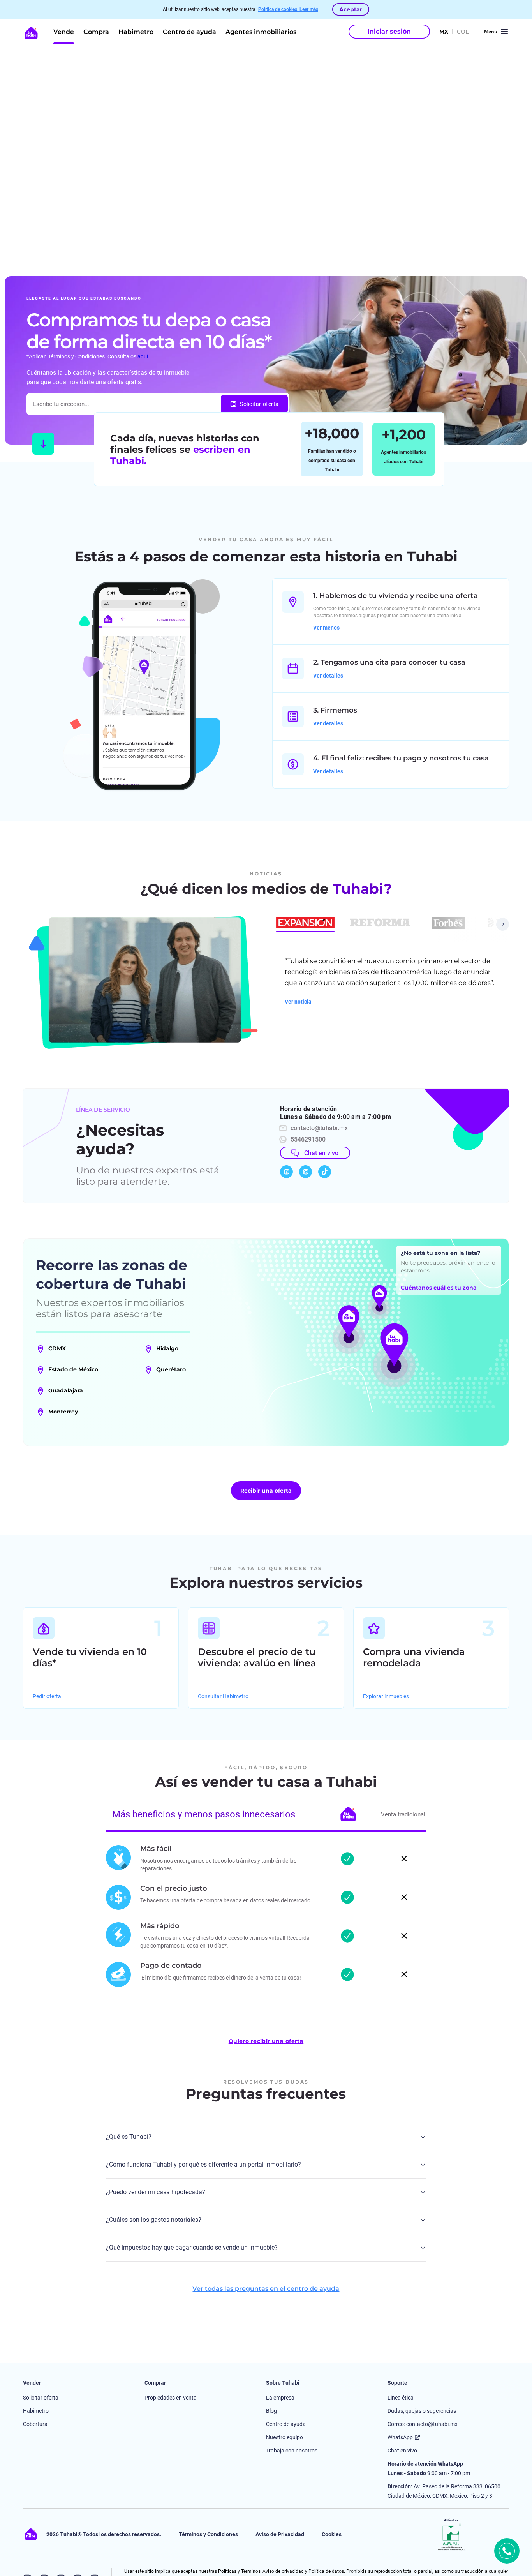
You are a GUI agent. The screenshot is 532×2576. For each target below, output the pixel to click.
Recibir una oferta (266, 1491)
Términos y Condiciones (208, 2534)
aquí (143, 356)
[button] (305, 923)
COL (463, 32)
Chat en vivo (321, 1153)
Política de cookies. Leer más (288, 9)
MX (444, 32)
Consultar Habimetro (223, 1696)
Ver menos (326, 628)
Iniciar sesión (389, 31)
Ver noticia (298, 1002)
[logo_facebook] (286, 1172)
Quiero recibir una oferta (266, 2041)
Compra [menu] (96, 32)
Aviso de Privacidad (280, 2534)
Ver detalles (328, 676)
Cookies (332, 2534)
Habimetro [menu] (136, 32)
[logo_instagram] (306, 1172)
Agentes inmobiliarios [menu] (261, 32)
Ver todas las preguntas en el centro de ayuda (266, 2289)
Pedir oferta (47, 1696)
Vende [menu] (64, 32)
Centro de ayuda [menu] (189, 32)
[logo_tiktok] (325, 1172)
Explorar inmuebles (386, 1696)
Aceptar (351, 9)
